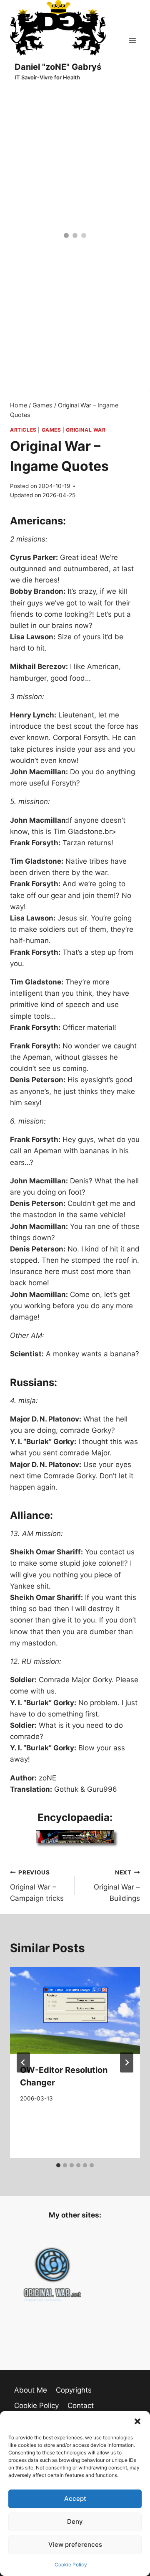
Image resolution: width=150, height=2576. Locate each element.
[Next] (127, 2062)
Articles (23, 430)
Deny (75, 2521)
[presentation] (75, 2010)
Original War (86, 430)
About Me (31, 2390)
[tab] (58, 2165)
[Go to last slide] (23, 2062)
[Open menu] (132, 40)
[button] (137, 2421)
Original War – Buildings (117, 1886)
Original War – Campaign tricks (37, 1886)
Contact (81, 2406)
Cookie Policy (71, 2565)
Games (51, 430)
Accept (75, 2498)
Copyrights (74, 2390)
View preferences (75, 2544)
